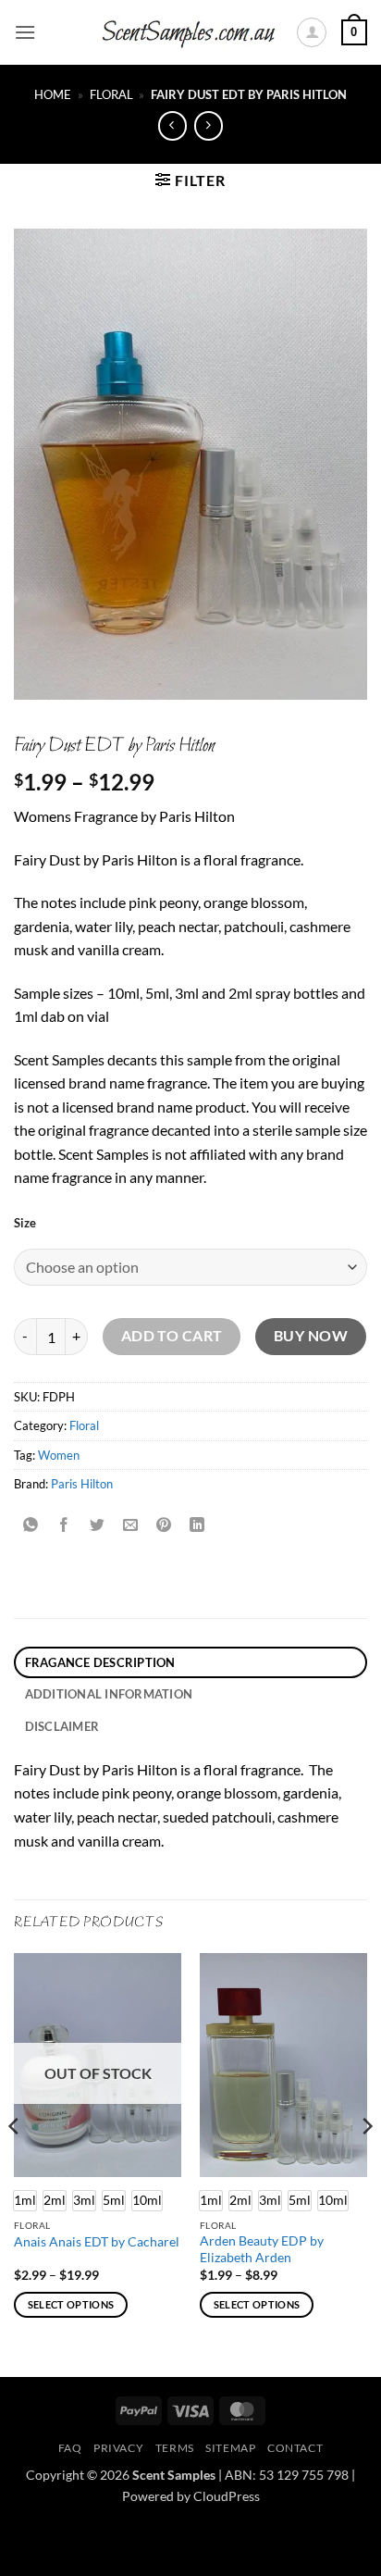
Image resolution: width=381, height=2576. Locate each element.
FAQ (70, 2448)
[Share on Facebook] (64, 1526)
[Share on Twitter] (98, 1526)
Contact (295, 2448)
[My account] (312, 32)
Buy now (311, 1336)
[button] (25, 32)
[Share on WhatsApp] (31, 1526)
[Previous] (15, 2163)
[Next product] (172, 125)
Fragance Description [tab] (100, 1662)
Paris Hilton (82, 1484)
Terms (175, 2448)
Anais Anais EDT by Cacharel (97, 2242)
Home (53, 94)
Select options (71, 2304)
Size (25, 1224)
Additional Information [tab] (109, 1694)
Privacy (118, 2448)
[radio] (55, 2201)
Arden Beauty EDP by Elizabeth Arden (262, 2249)
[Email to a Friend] (131, 1526)
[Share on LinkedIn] (197, 1526)
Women (59, 1455)
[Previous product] (209, 125)
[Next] (366, 2163)
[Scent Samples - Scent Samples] (190, 33)
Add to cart (172, 1336)
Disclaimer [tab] (62, 1726)
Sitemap (230, 2448)
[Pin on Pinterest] (164, 1526)
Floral (111, 94)
